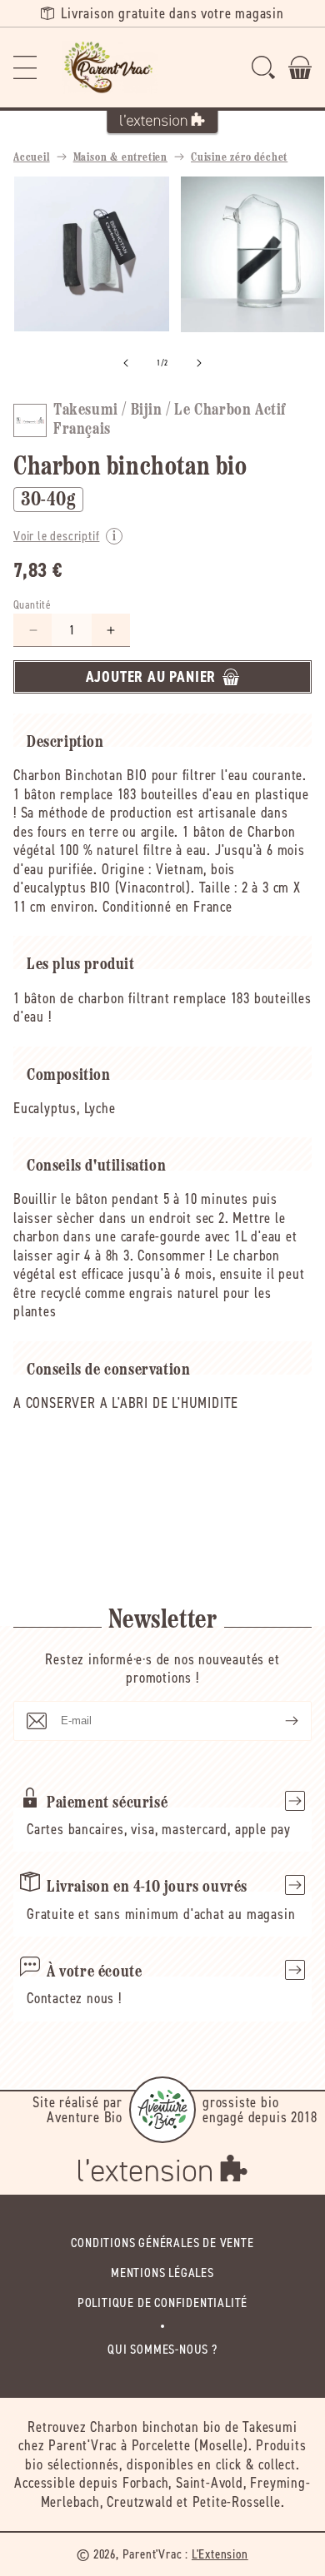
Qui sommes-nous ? (162, 2349)
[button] (25, 67)
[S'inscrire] (278, 1721)
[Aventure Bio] (162, 2110)
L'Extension (220, 2554)
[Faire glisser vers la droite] (199, 363)
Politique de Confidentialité (162, 2302)
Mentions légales (162, 2273)
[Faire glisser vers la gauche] (126, 363)
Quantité (32, 605)
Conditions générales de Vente (162, 2243)
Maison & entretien (120, 158)
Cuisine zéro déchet (239, 158)
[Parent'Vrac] (110, 67)
